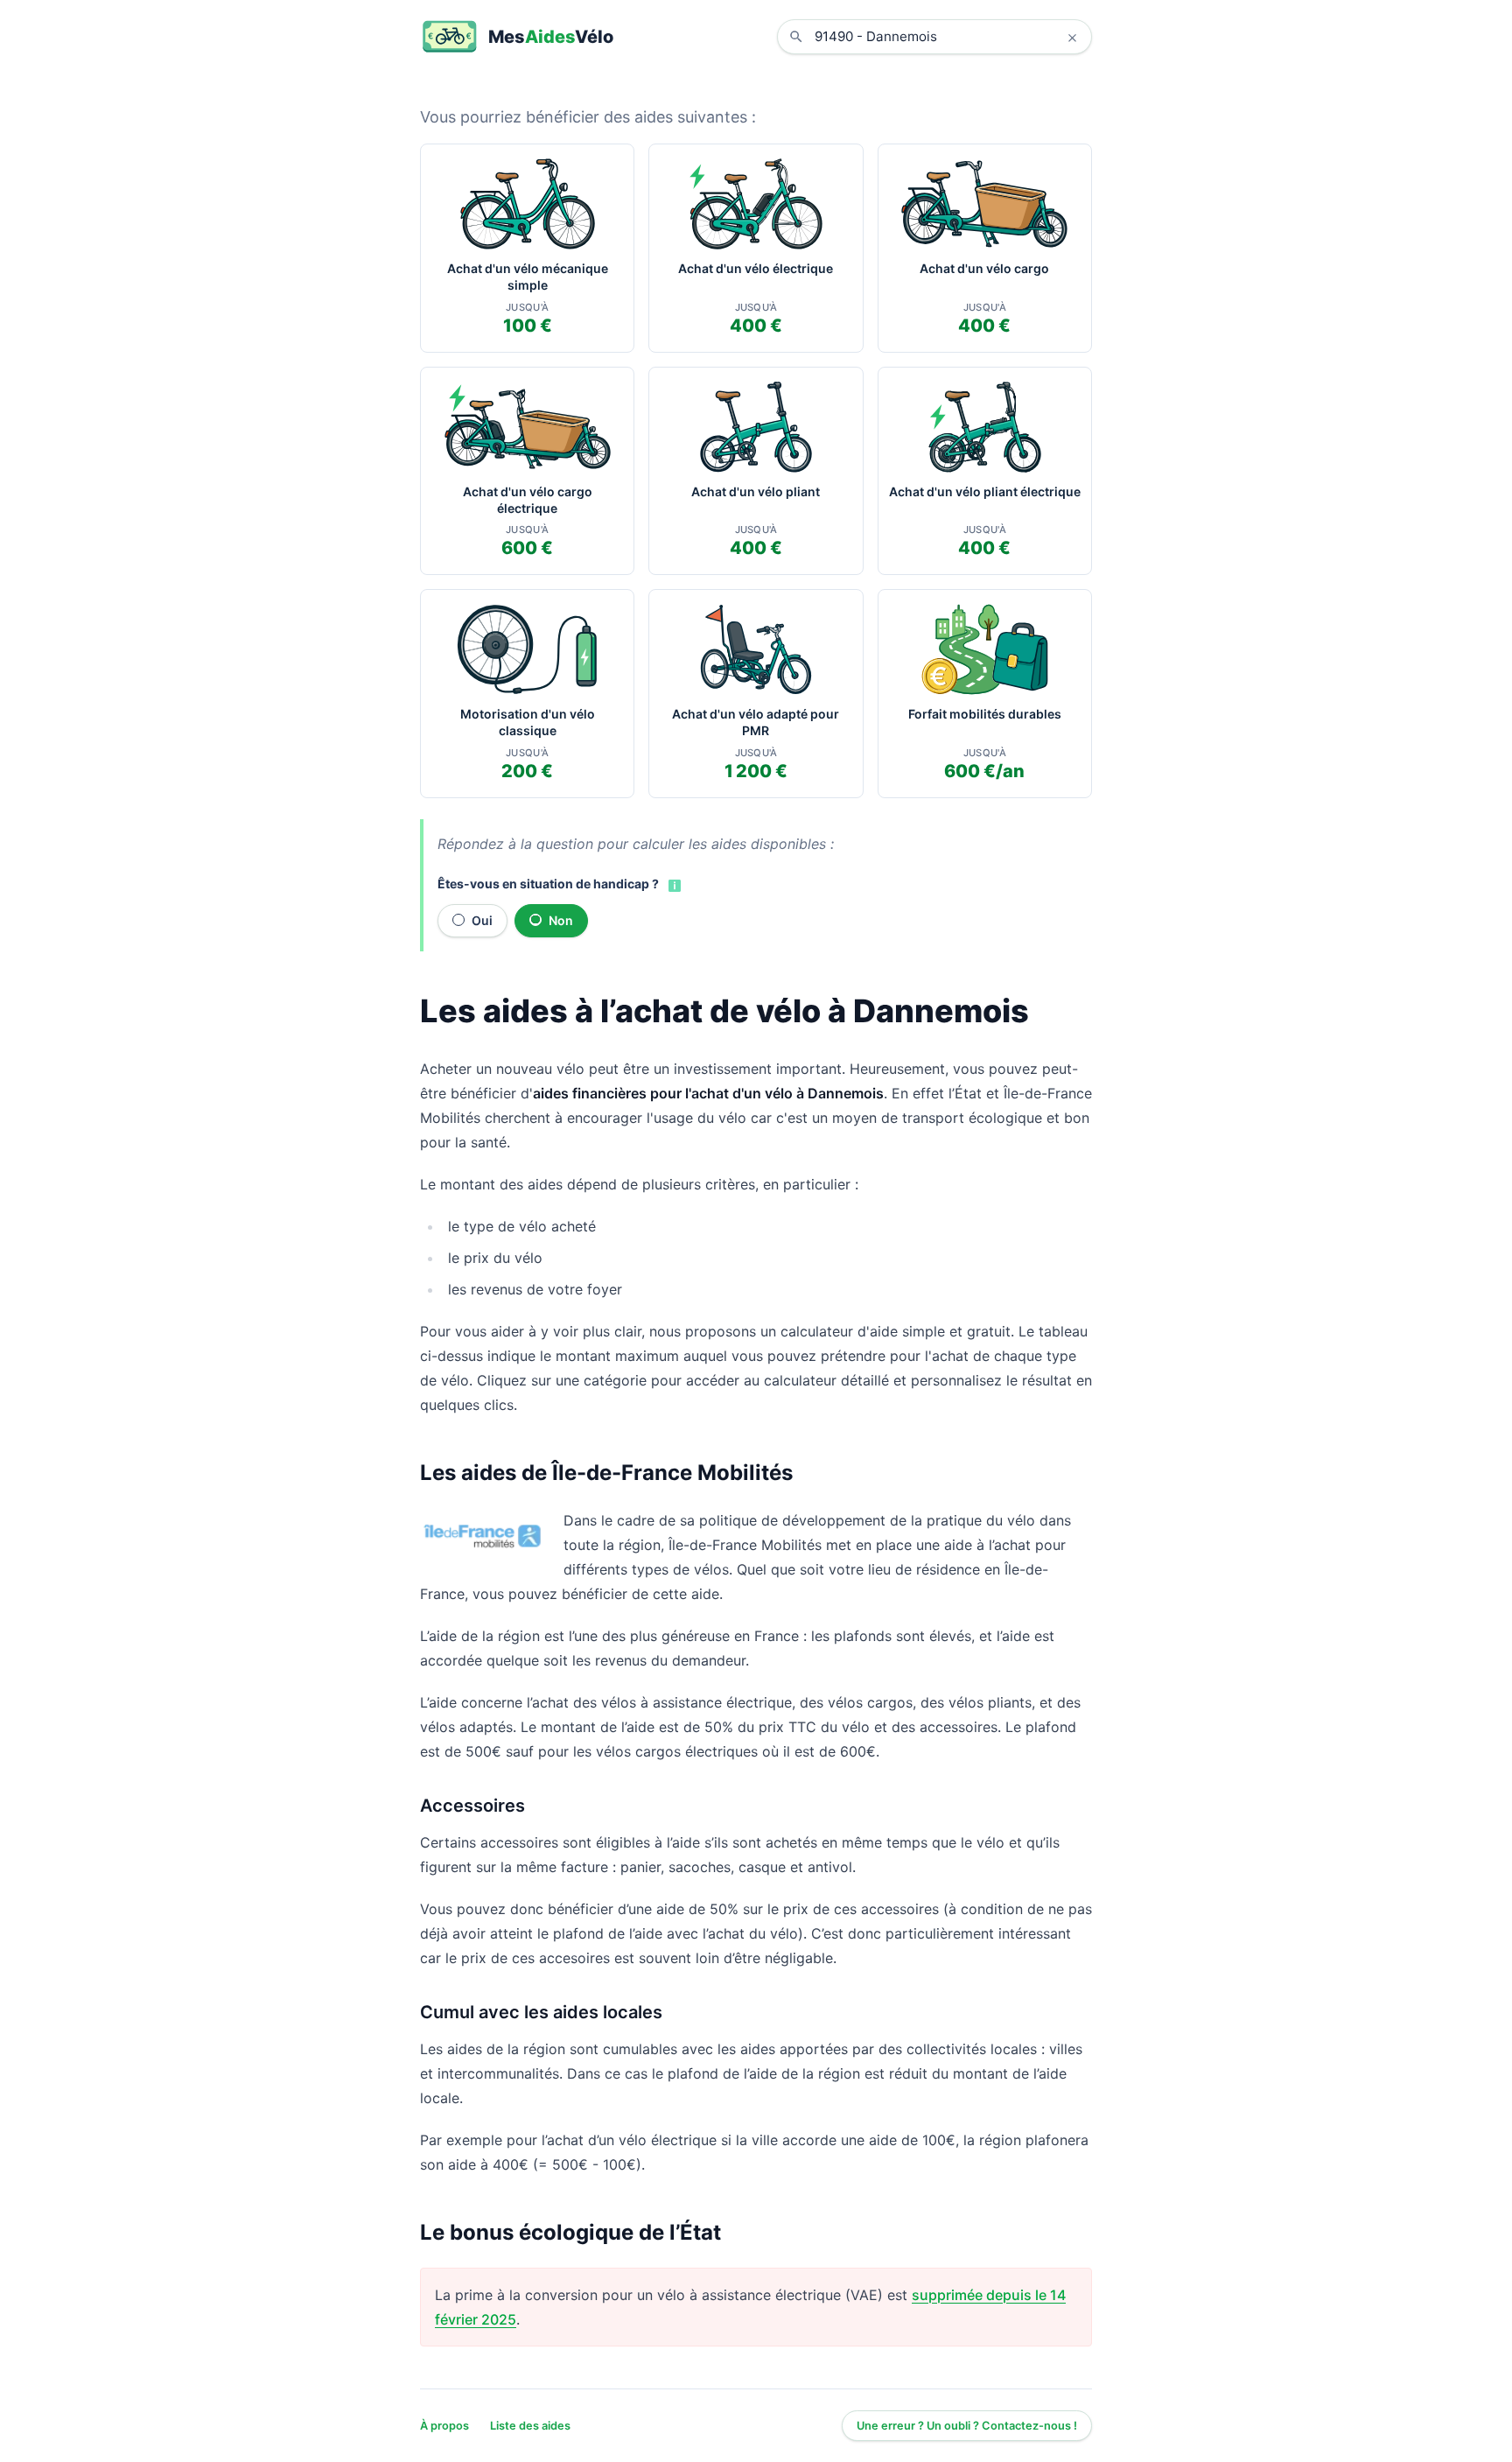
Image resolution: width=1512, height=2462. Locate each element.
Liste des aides (530, 2426)
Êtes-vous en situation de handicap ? (548, 884)
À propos (444, 2426)
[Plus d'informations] (673, 885)
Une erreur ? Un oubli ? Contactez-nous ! (967, 2426)
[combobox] (948, 37)
